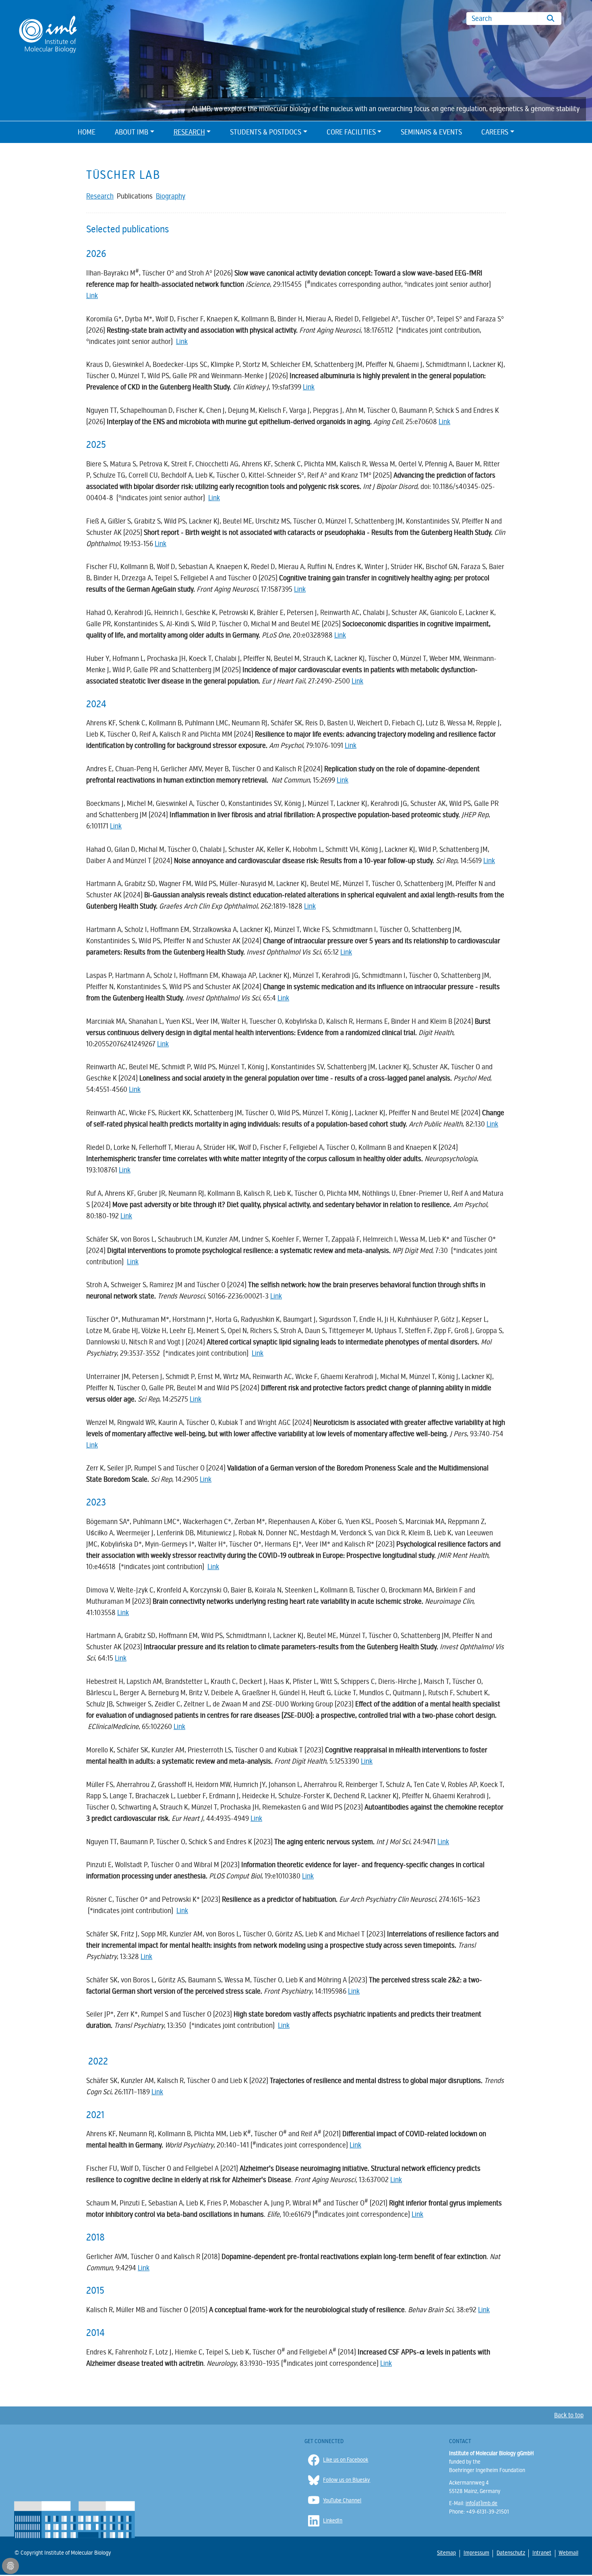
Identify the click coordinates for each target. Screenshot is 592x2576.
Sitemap (446, 2553)
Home (87, 132)
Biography (171, 196)
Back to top (569, 2415)
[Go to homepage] (48, 34)
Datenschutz (510, 2553)
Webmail (568, 2553)
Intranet (541, 2553)
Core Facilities (351, 132)
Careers (495, 132)
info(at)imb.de (481, 2503)
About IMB (131, 132)
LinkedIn (333, 2521)
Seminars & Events (431, 132)
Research (189, 132)
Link (92, 296)
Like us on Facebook (346, 2460)
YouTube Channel (342, 2500)
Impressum (476, 2553)
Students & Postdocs (266, 132)
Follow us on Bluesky (347, 2480)
